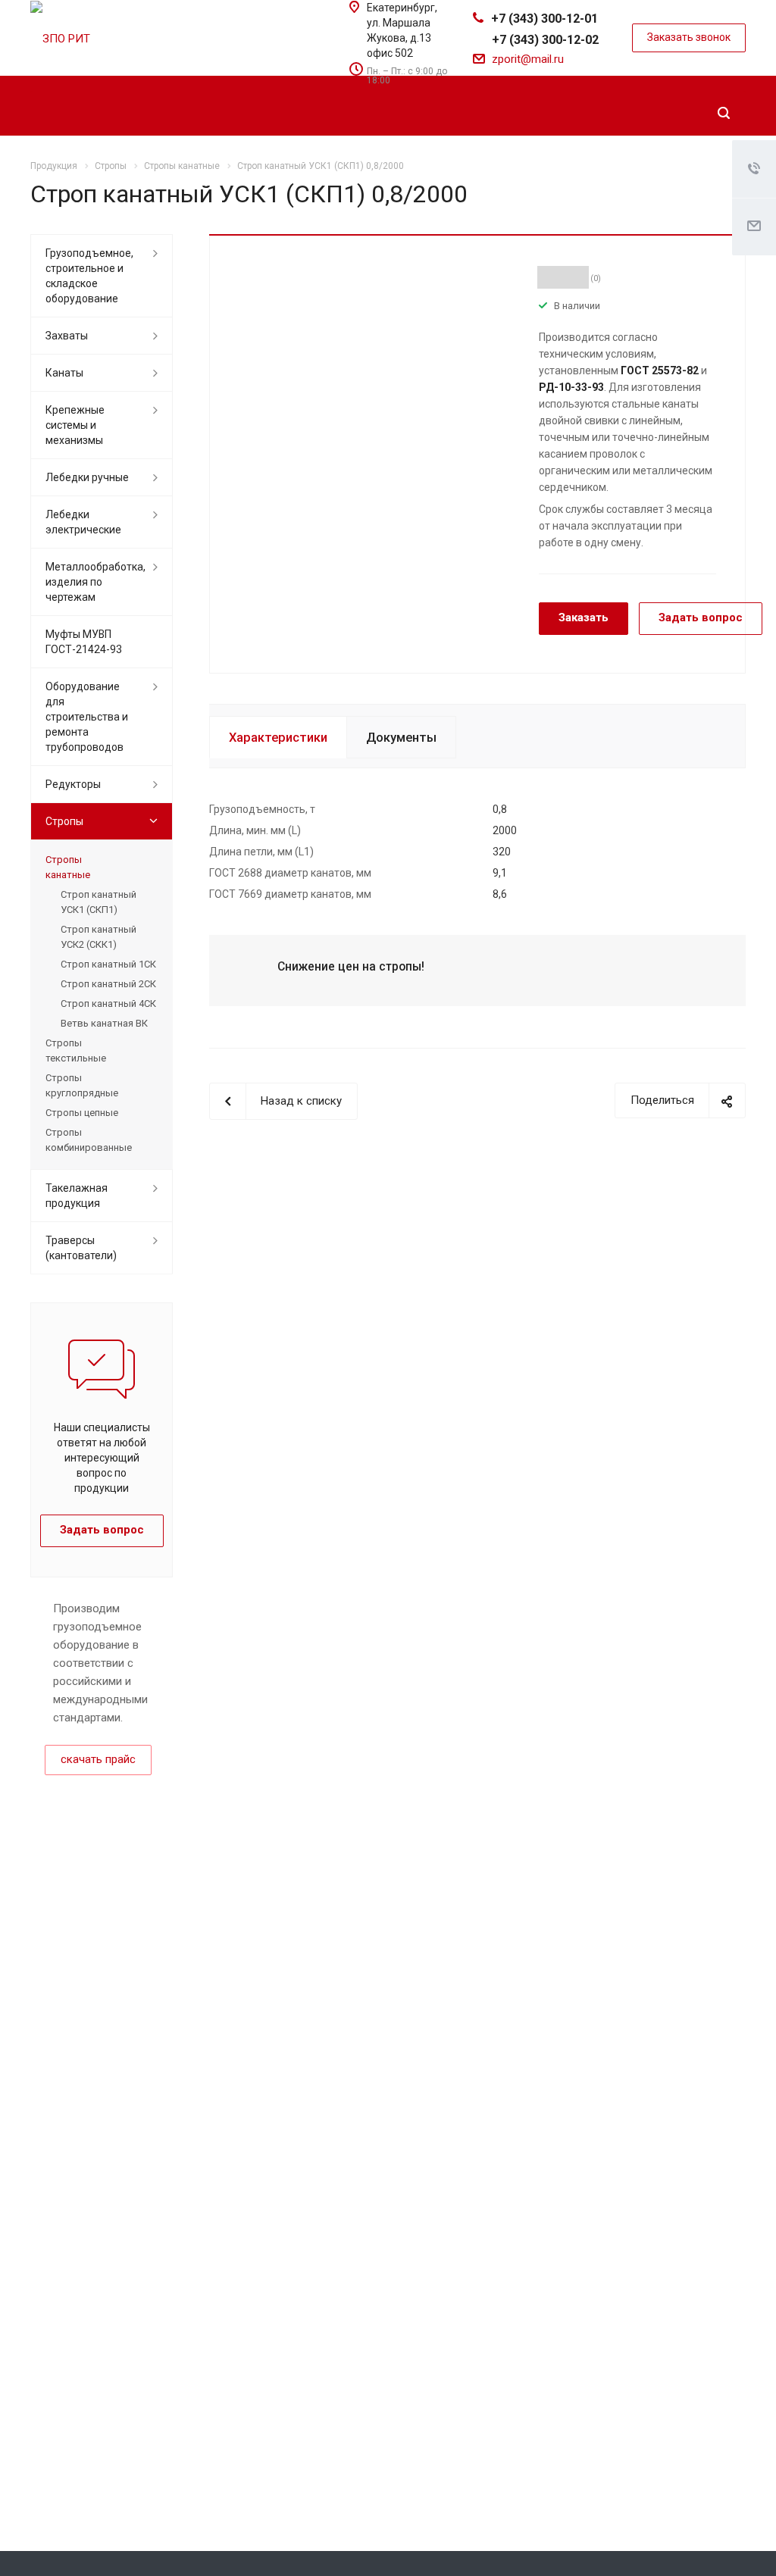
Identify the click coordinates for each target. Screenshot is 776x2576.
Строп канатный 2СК (108, 984)
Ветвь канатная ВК (104, 1023)
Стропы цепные (82, 1113)
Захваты (67, 336)
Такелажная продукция (77, 1196)
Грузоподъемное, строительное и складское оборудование (89, 276)
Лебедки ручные (87, 477)
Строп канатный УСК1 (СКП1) (99, 902)
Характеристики (278, 738)
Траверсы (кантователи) (81, 1248)
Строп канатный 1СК (108, 964)
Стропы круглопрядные (82, 1085)
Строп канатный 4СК (108, 1004)
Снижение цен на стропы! (351, 967)
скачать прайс (98, 1759)
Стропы (64, 821)
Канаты (64, 373)
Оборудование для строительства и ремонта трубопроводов (87, 717)
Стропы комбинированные (89, 1140)
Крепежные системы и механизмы (75, 425)
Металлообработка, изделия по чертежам (95, 582)
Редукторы (73, 784)
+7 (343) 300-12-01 (544, 19)
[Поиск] (724, 113)
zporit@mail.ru (528, 59)
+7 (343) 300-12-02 (545, 40)
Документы (401, 738)
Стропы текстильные (76, 1050)
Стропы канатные (68, 867)
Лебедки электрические (83, 522)
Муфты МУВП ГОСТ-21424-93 (84, 642)
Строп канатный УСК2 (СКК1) (99, 937)
